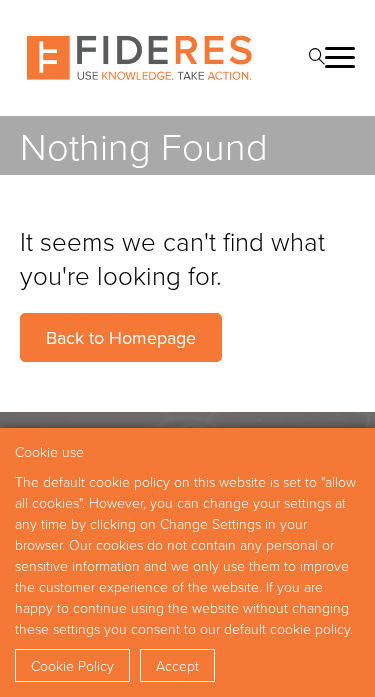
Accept (177, 665)
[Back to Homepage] (139, 58)
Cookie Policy (72, 665)
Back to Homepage (121, 337)
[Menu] (340, 57)
